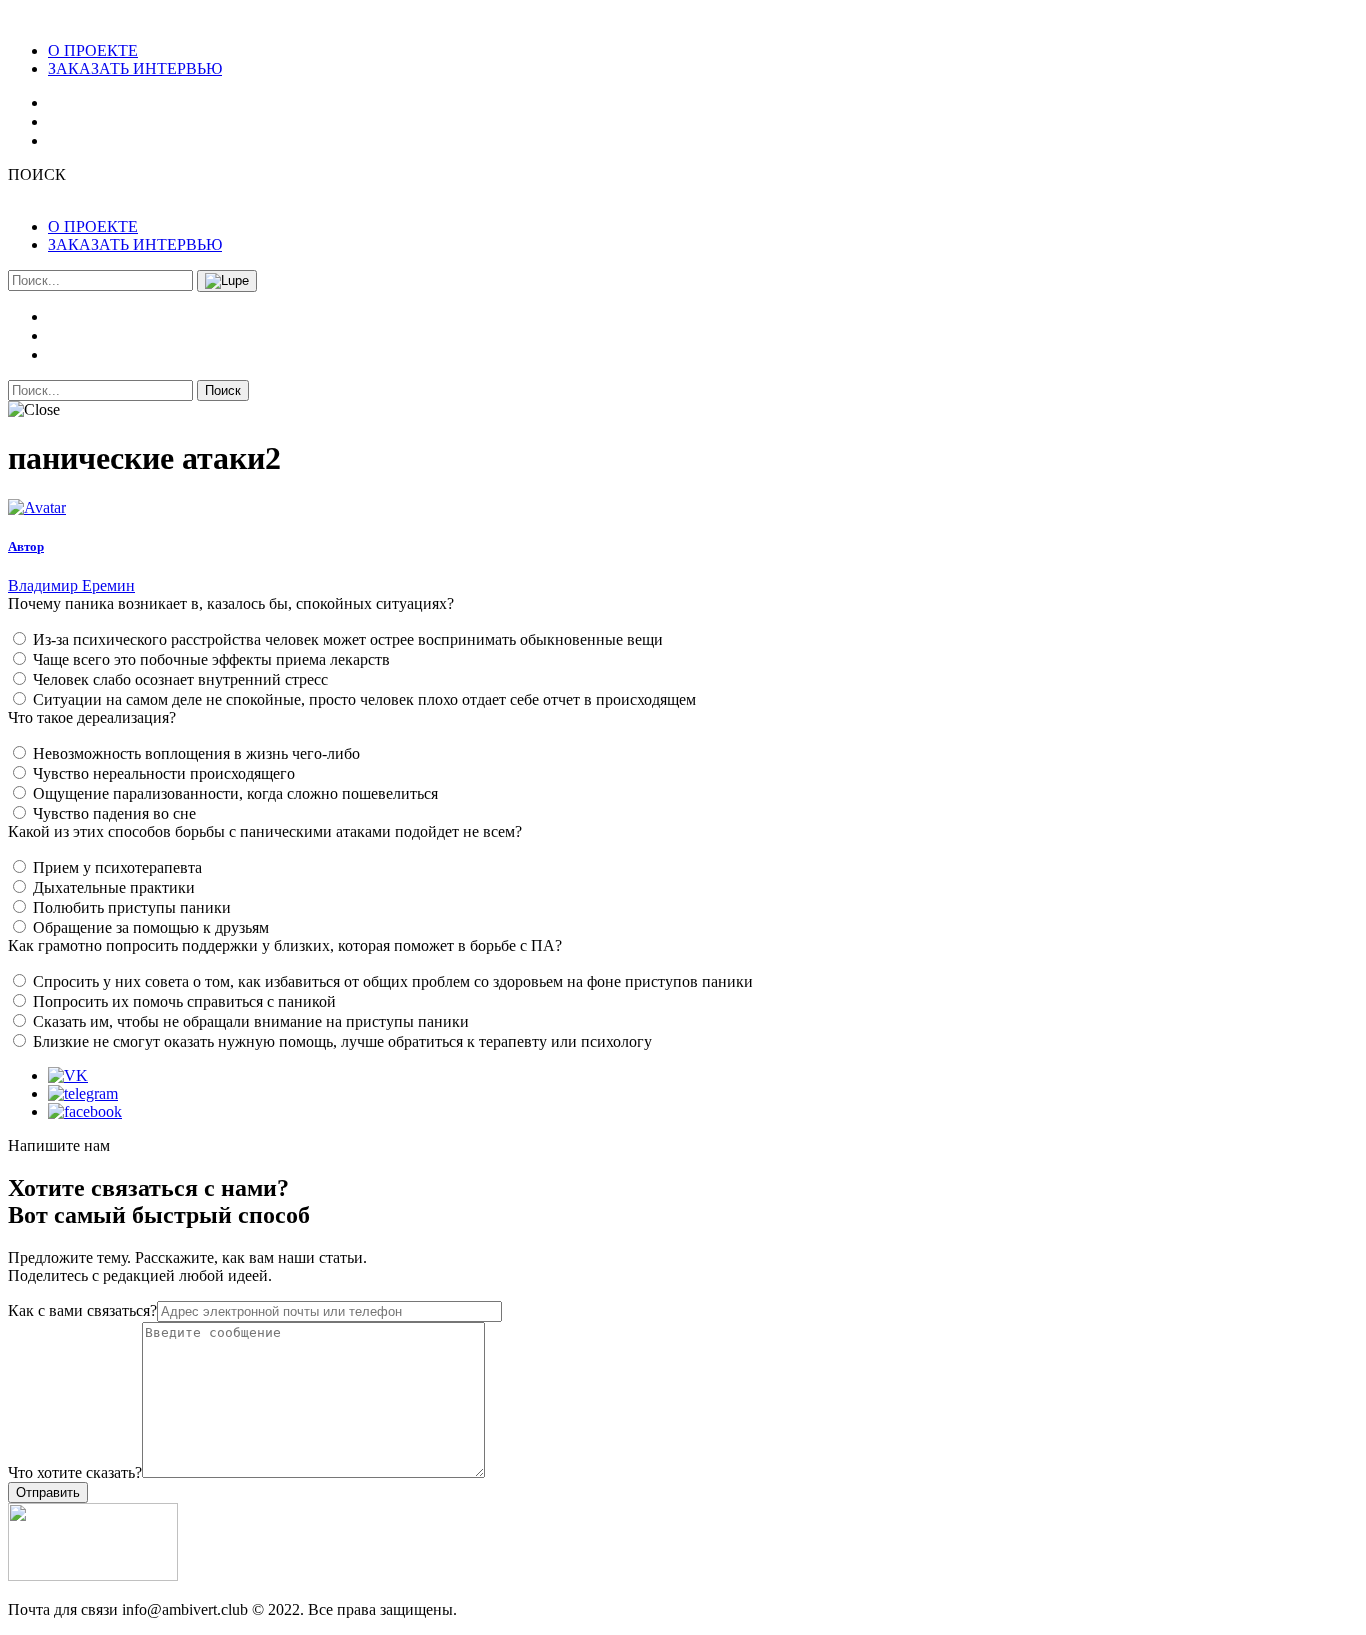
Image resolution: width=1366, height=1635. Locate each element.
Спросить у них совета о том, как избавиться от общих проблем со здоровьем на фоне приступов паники (393, 981)
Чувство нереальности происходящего (164, 773)
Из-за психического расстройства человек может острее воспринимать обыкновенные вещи (348, 639)
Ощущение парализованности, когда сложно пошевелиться (235, 793)
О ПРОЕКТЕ (93, 50)
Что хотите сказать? (75, 1472)
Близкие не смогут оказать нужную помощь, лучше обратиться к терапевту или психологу (342, 1041)
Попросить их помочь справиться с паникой (184, 1001)
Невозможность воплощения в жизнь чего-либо (196, 753)
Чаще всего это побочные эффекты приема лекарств (211, 659)
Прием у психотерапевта (117, 867)
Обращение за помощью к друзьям (151, 927)
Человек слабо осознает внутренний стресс (180, 679)
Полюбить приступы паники (132, 907)
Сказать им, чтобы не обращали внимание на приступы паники (251, 1021)
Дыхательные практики (114, 887)
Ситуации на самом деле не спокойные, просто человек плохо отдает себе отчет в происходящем (364, 699)
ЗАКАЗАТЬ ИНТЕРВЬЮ (135, 68)
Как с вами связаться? (82, 1310)
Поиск (223, 390)
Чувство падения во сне (114, 813)
